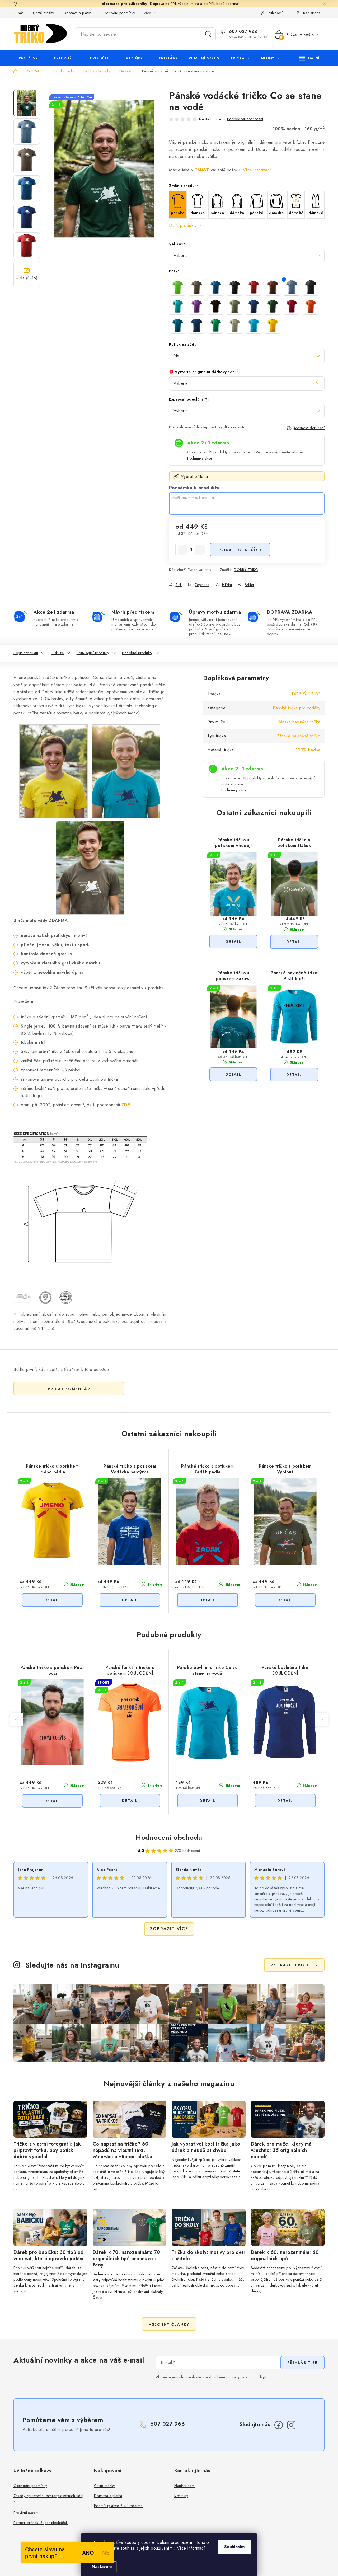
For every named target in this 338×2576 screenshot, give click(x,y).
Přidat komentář (69, 1389)
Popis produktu (26, 653)
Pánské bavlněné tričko (298, 736)
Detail (233, 942)
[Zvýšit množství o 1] (200, 550)
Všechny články (169, 2324)
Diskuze (57, 653)
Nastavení (102, 2567)
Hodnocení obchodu (169, 1837)
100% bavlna (308, 750)
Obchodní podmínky (118, 13)
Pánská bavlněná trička (299, 722)
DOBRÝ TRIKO (246, 570)
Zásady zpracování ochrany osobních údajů (48, 2499)
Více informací (257, 170)
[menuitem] (31, 58)
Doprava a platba (78, 13)
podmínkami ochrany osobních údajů (235, 2377)
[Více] (309, 58)
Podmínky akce (200, 458)
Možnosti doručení (309, 428)
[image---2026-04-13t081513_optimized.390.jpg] (126, 771)
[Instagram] (291, 2425)
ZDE (126, 1105)
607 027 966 (243, 32)
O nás (18, 13)
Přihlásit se (302, 2363)
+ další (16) (27, 278)
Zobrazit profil (291, 1965)
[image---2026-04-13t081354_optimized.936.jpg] (90, 867)
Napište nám (185, 2486)
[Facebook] (279, 2425)
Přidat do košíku (240, 550)
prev (17, 1720)
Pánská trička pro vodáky (297, 708)
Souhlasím (234, 2547)
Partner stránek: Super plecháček (41, 2523)
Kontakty (181, 2496)
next (321, 1720)
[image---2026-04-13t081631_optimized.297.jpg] (53, 771)
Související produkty (93, 653)
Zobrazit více (169, 1929)
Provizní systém (26, 2513)
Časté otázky (43, 13)
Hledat (208, 34)
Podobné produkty (137, 653)
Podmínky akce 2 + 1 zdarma (118, 2506)
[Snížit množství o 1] (182, 550)
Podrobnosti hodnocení (245, 119)
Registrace (312, 13)
